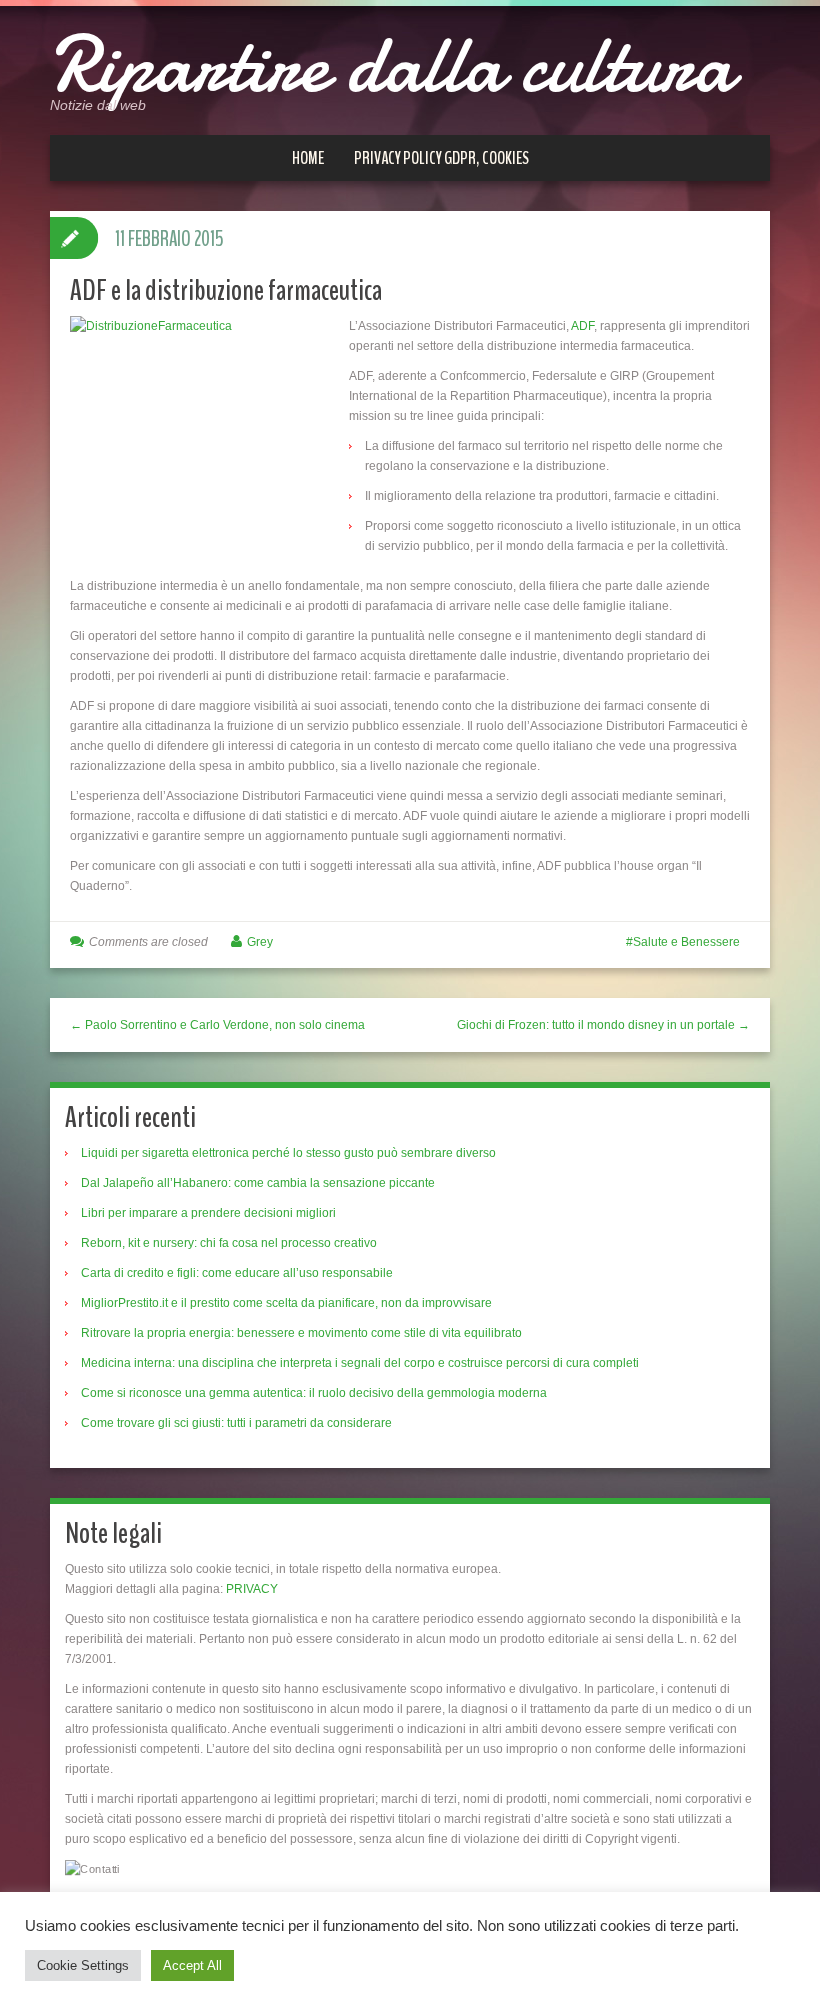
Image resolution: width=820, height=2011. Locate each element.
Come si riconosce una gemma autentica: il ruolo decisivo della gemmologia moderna (314, 1393)
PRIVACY (252, 1589)
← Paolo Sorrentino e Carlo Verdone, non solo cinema (217, 1025)
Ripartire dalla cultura (391, 65)
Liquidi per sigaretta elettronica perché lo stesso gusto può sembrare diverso (288, 1153)
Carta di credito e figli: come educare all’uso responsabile (237, 1273)
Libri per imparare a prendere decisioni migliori (208, 1213)
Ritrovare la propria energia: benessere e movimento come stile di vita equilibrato (301, 1333)
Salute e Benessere (686, 942)
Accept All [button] (192, 1965)
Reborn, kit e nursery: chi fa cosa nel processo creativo (229, 1243)
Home (308, 158)
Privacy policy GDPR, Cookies (441, 158)
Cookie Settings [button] (83, 1965)
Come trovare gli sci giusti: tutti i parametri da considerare (236, 1423)
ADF (582, 326)
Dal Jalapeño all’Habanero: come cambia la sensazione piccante (258, 1183)
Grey (260, 942)
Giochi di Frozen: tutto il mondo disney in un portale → (603, 1025)
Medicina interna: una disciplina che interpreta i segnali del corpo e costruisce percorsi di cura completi (360, 1363)
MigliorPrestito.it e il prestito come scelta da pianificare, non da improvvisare (286, 1303)
